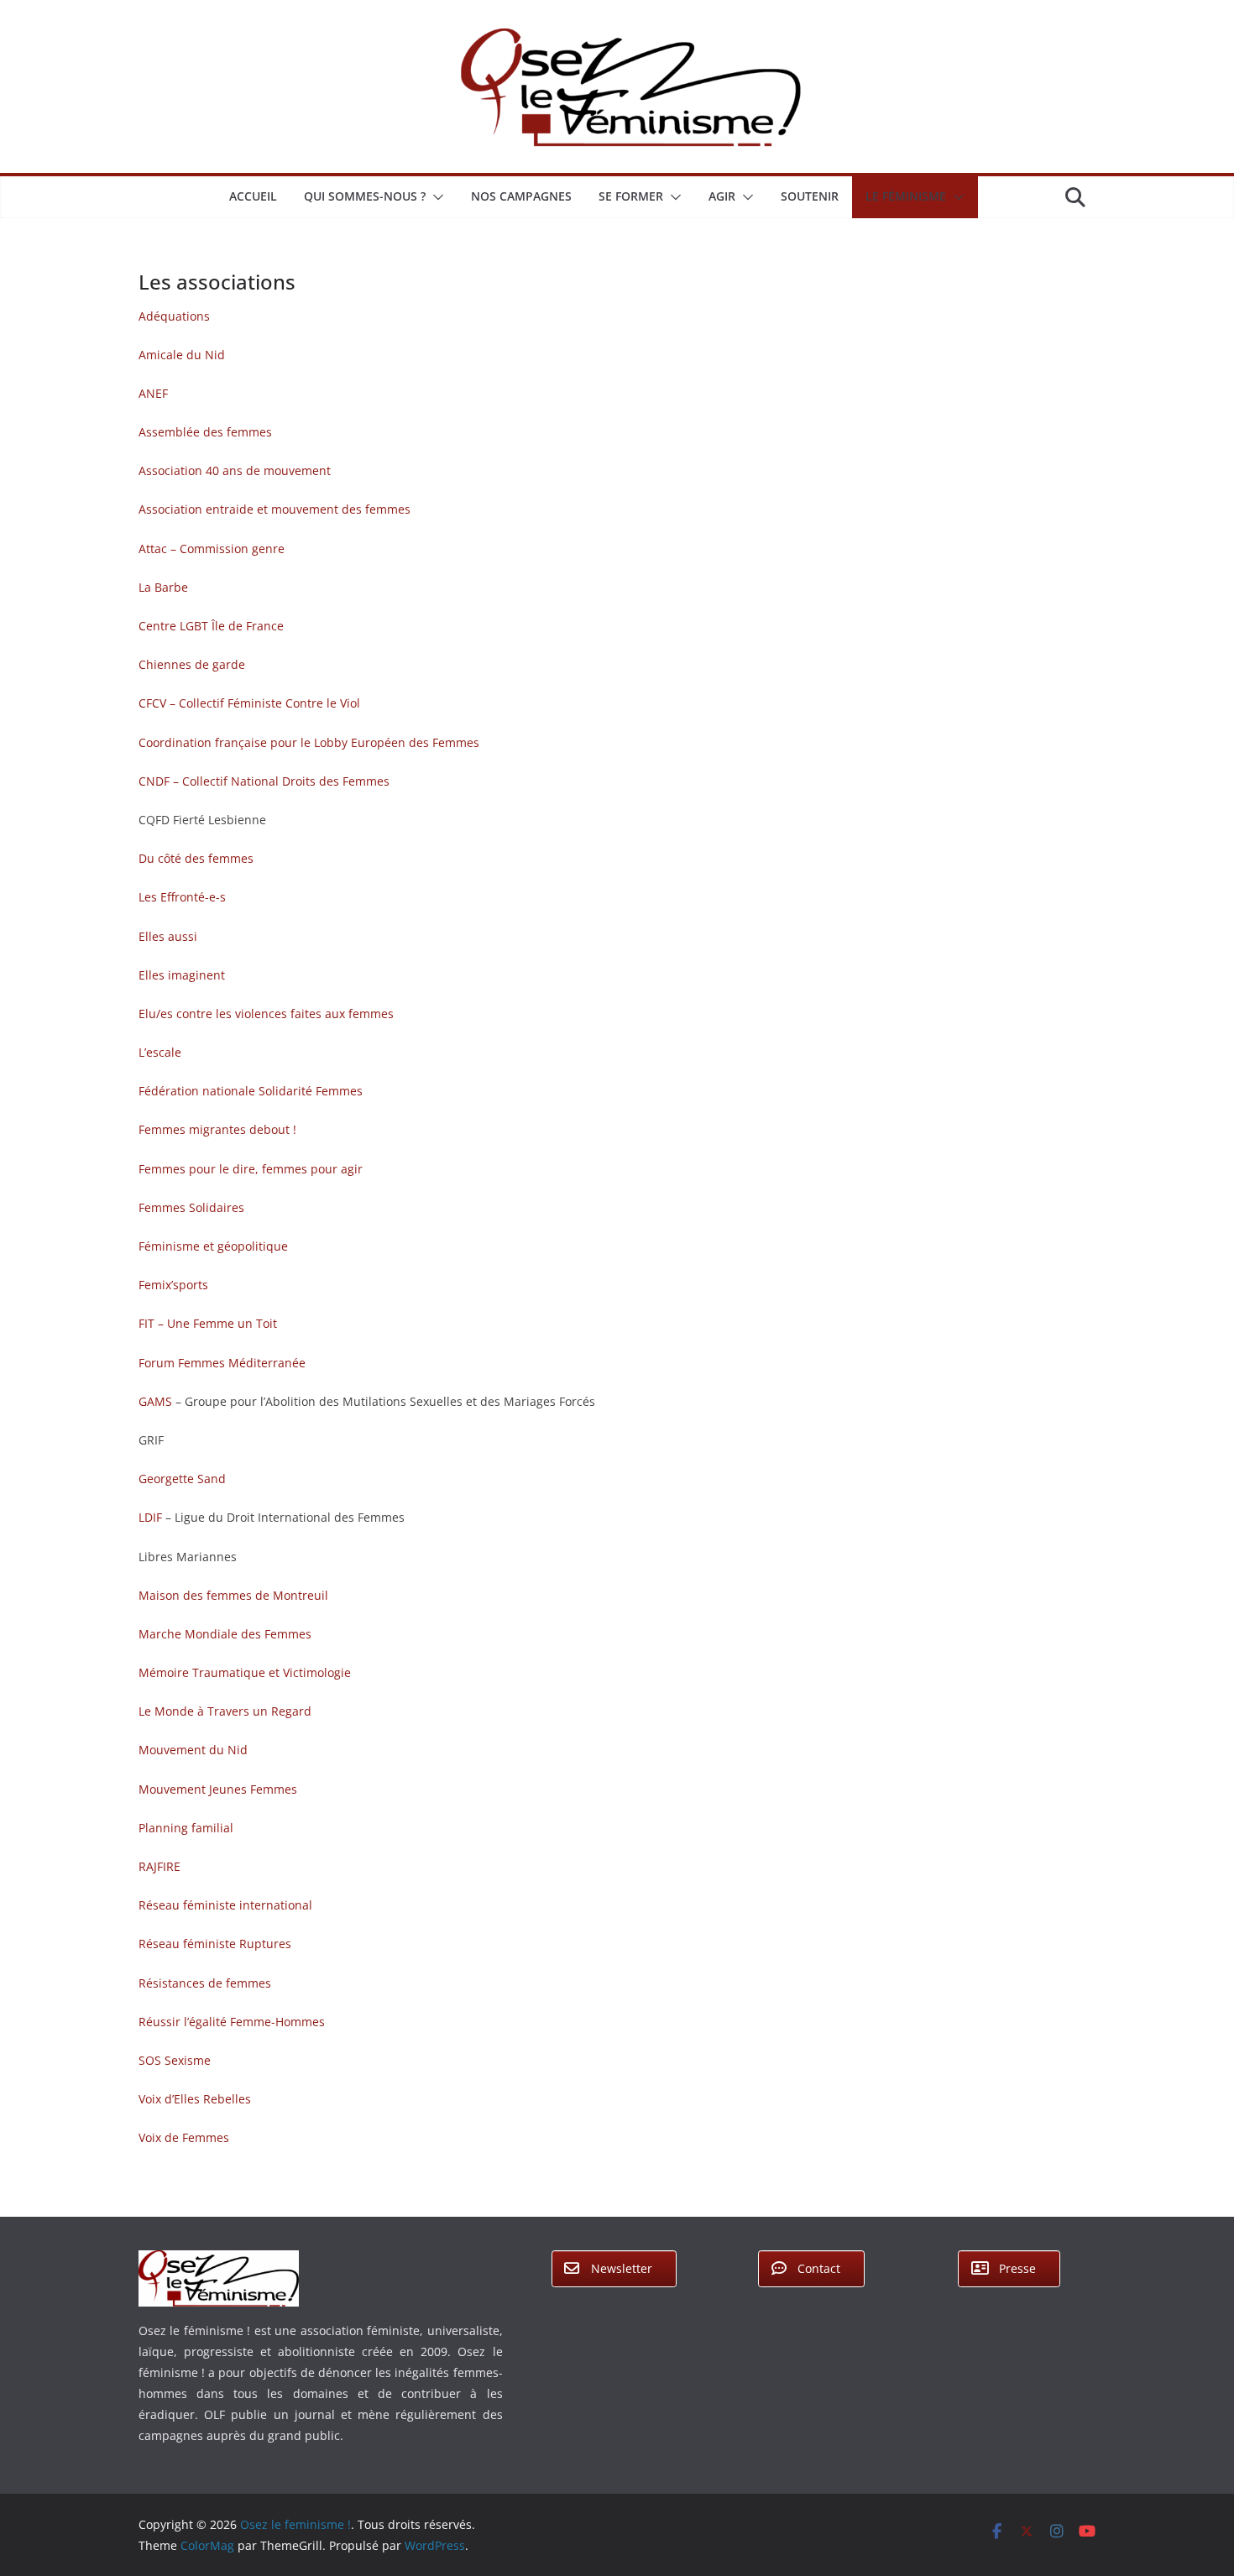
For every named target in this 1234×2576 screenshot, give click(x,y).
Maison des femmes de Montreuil (233, 1595)
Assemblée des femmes (205, 432)
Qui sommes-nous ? (365, 196)
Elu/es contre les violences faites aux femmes (266, 1014)
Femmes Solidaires (191, 1207)
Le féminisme (906, 196)
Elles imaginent (182, 975)
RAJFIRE (159, 1866)
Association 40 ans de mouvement (235, 470)
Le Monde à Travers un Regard (225, 1711)
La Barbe (163, 587)
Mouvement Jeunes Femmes (218, 1789)
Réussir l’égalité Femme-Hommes (232, 2022)
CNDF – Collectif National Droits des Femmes (264, 781)
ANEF (153, 393)
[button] (435, 197)
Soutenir (810, 196)
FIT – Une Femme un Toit (208, 1323)
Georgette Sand (182, 1479)
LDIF (152, 1517)
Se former (631, 196)
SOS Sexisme (175, 2060)
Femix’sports (173, 1285)
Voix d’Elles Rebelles (195, 2099)
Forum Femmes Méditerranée (222, 1363)
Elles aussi (168, 936)
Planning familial (186, 1828)
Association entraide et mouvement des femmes (275, 509)
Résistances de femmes (205, 1983)
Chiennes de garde (192, 664)
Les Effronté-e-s (182, 897)
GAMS (157, 1401)
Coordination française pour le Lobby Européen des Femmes (309, 742)
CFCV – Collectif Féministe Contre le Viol (249, 703)
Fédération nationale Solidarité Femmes (251, 1091)
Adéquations (174, 316)
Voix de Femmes (184, 2137)
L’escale (160, 1052)
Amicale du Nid (182, 355)
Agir (722, 196)
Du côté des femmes (196, 858)
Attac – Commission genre (212, 549)
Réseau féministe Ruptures (215, 1944)
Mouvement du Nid (193, 1750)
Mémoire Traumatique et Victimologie (245, 1672)
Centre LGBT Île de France (211, 626)
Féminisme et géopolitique (213, 1246)
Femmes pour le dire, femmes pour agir (251, 1169)
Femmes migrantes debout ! (217, 1129)
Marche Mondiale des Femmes (225, 1634)
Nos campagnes (521, 196)
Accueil (253, 196)
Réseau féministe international (225, 1905)
